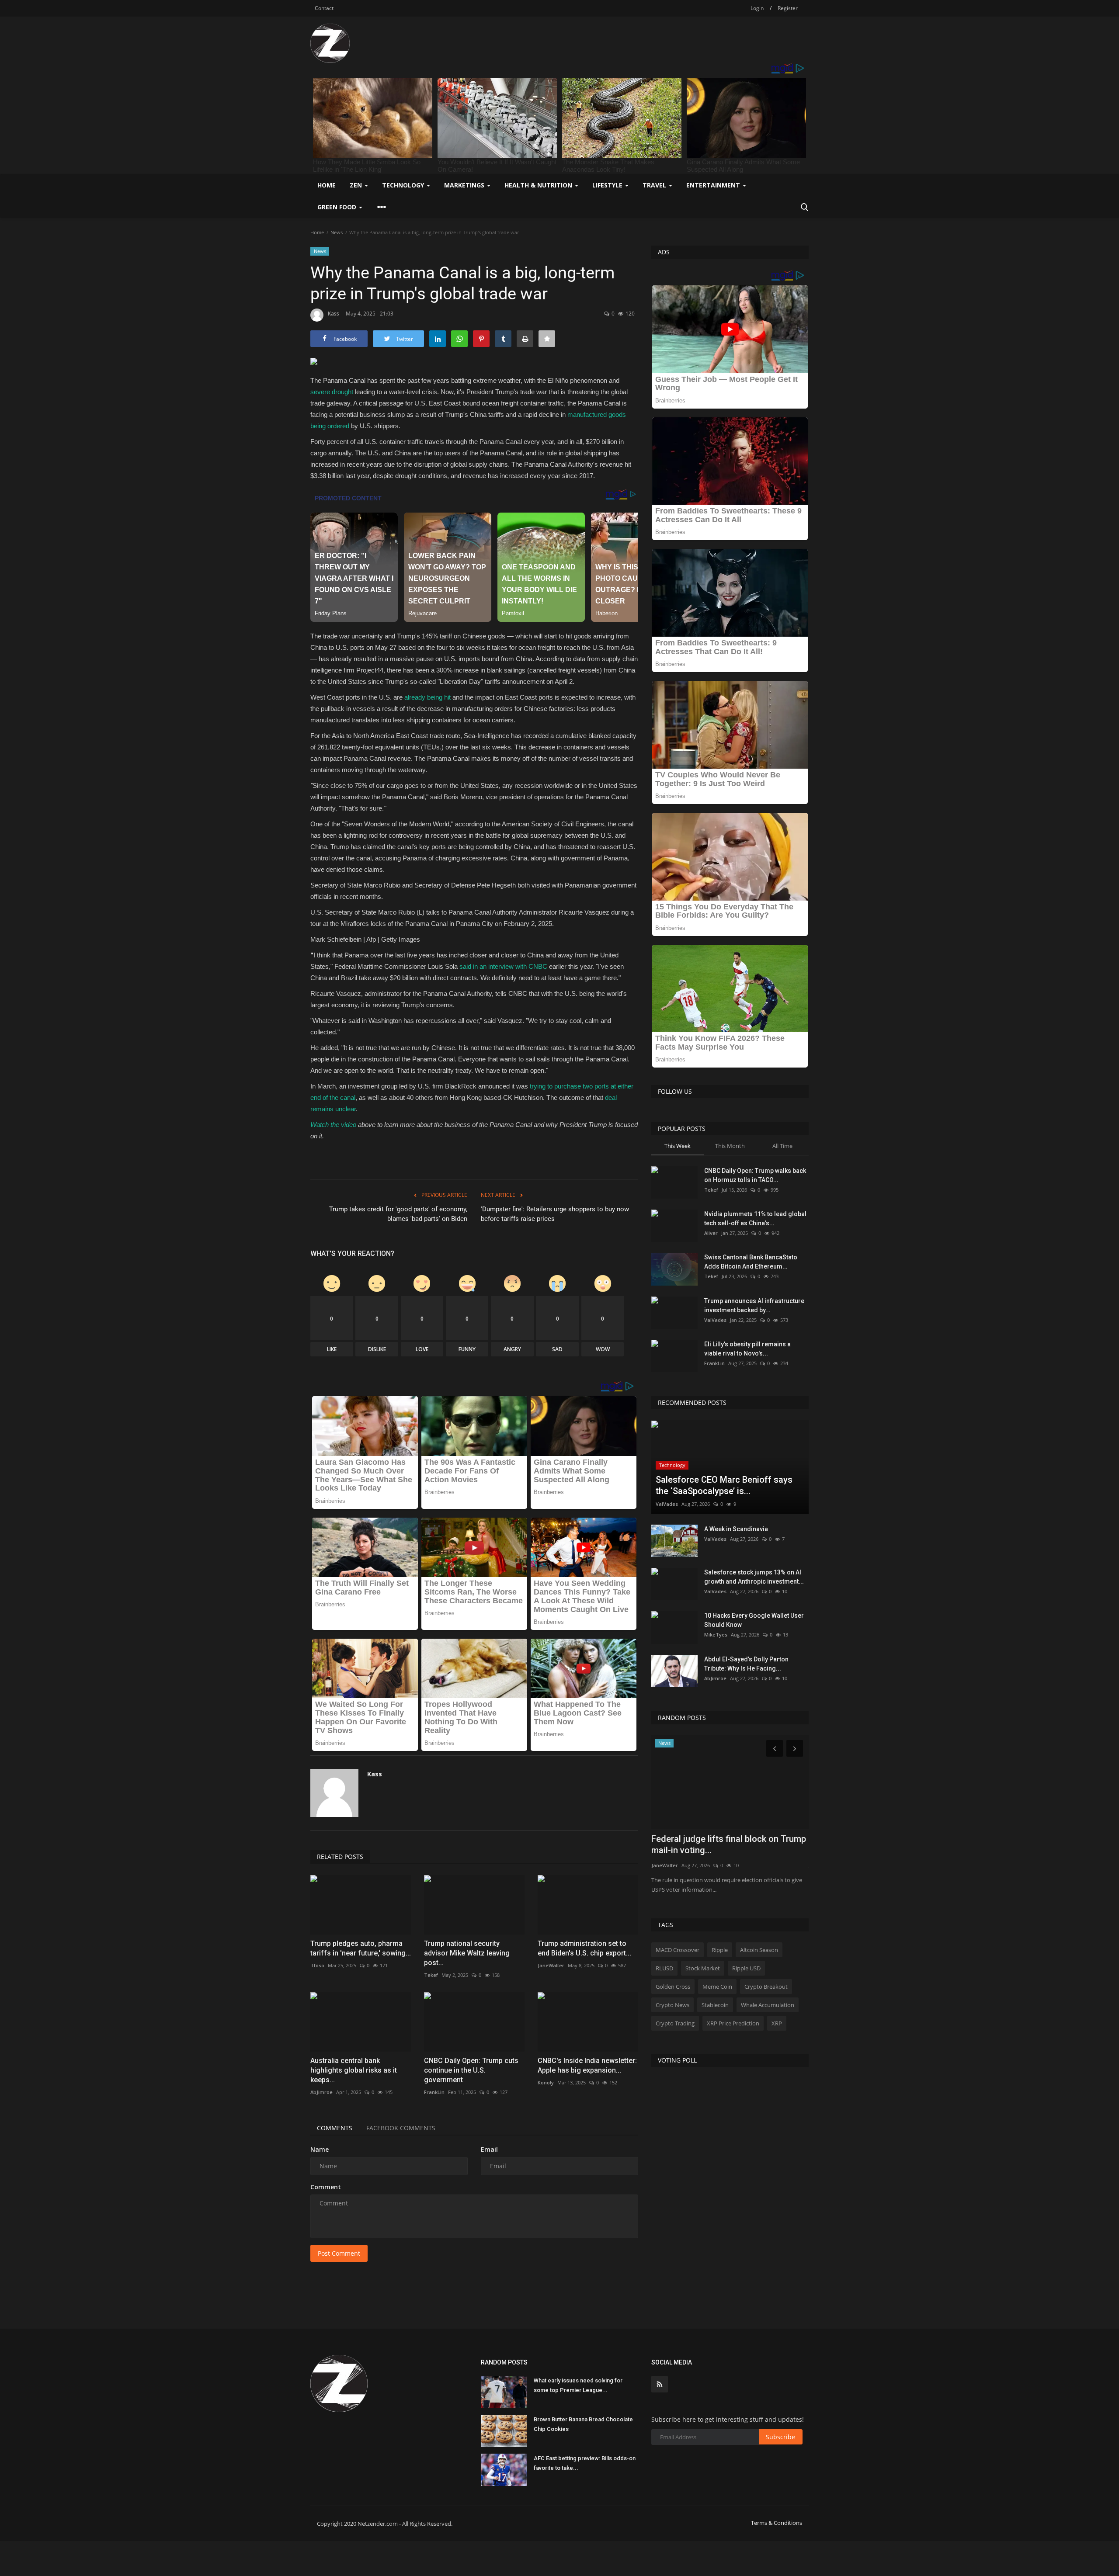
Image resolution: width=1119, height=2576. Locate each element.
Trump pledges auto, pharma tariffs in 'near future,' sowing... (361, 1948)
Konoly (546, 2082)
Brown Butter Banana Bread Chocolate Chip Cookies (583, 2424)
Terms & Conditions (777, 2523)
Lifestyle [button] (608, 185)
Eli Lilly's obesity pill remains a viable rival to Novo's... (747, 1349)
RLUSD (664, 1968)
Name (320, 2149)
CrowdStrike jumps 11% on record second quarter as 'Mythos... (718, 1844)
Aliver (711, 1233)
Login (757, 8)
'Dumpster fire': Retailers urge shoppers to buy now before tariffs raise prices (555, 1214)
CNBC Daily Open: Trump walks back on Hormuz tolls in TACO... (755, 1175)
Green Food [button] (338, 207)
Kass (334, 314)
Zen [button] (357, 185)
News (337, 232)
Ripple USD (746, 1968)
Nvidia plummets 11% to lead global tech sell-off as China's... (755, 1219)
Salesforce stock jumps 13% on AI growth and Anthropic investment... (754, 1577)
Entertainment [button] (714, 185)
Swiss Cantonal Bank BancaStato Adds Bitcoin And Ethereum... (751, 1262)
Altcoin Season (759, 1950)
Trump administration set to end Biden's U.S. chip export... (584, 1948)
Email (489, 2149)
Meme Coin (717, 1987)
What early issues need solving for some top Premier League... (578, 2385)
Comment (326, 2187)
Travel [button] (655, 185)
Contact (324, 8)
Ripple (720, 1950)
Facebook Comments (401, 2128)
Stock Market (703, 1968)
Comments (335, 2128)
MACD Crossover (678, 1950)
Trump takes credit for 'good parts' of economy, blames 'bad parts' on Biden (398, 1214)
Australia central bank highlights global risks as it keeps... (354, 2070)
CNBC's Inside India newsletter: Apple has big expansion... (587, 2065)
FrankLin (434, 2092)
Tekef (431, 1975)
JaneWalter (551, 1965)
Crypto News (672, 2005)
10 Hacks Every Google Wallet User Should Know (754, 1620)
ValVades (715, 1320)
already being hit (427, 697)
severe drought (332, 392)
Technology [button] (404, 185)
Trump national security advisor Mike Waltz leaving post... (467, 1953)
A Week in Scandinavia (736, 1529)
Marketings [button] (465, 185)
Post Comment (339, 2253)
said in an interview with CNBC (503, 966)
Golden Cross (673, 1987)
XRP (777, 2023)
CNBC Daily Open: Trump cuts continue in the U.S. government (471, 2070)
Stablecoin (715, 2005)
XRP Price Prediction (733, 2023)
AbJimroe (321, 2092)
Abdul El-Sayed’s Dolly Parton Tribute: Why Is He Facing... (746, 1664)
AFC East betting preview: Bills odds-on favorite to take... (585, 2463)
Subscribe (780, 2437)
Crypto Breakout (766, 1987)
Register (788, 8)
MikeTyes (716, 1635)
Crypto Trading (675, 2023)
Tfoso (317, 1965)
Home (327, 185)
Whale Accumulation (768, 2005)
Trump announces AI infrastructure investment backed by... (754, 1305)
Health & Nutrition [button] (539, 185)
